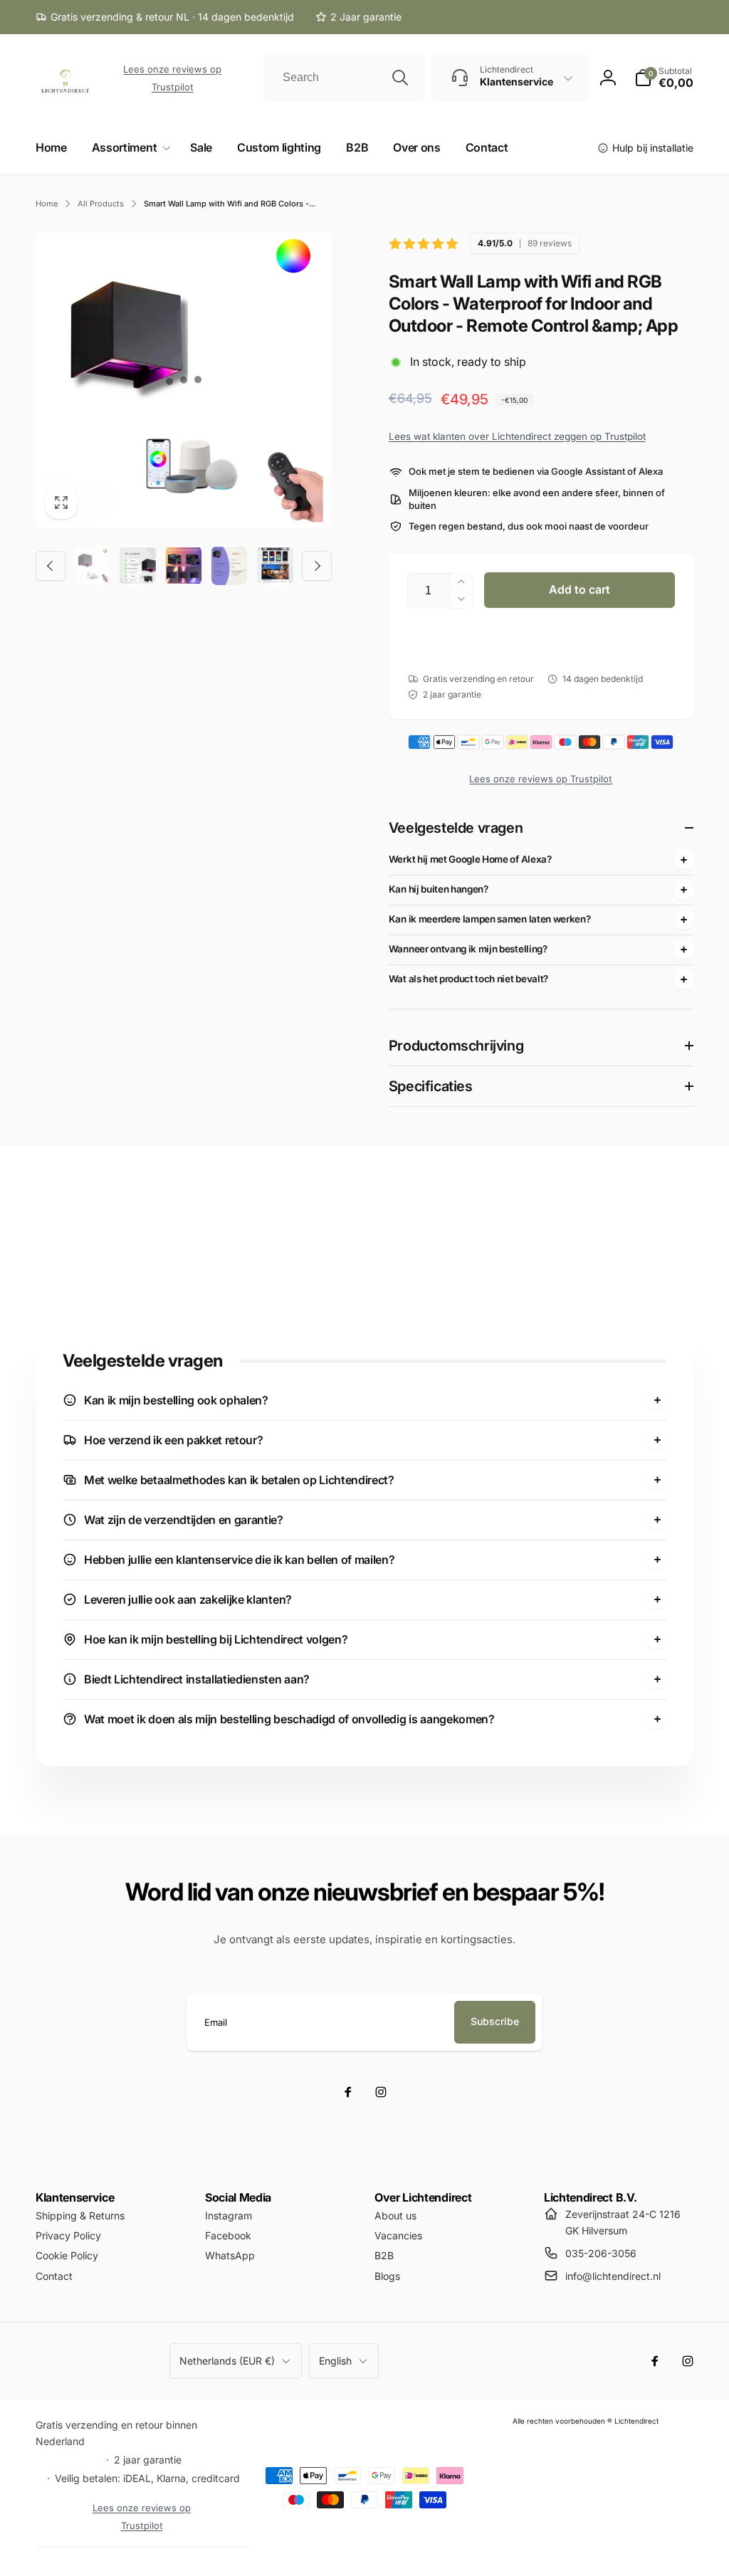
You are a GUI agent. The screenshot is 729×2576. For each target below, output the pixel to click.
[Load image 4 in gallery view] (229, 565)
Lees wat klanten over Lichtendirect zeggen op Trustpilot (517, 436)
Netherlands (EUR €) (227, 2361)
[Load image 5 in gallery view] (275, 565)
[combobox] (344, 78)
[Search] (400, 78)
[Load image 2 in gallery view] (137, 565)
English (335, 2361)
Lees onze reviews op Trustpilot (541, 779)
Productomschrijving (456, 1046)
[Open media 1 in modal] (184, 381)
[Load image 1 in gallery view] (92, 565)
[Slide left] (51, 566)
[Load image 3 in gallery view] (184, 565)
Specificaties (431, 1086)
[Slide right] (317, 566)
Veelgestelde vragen (456, 828)
